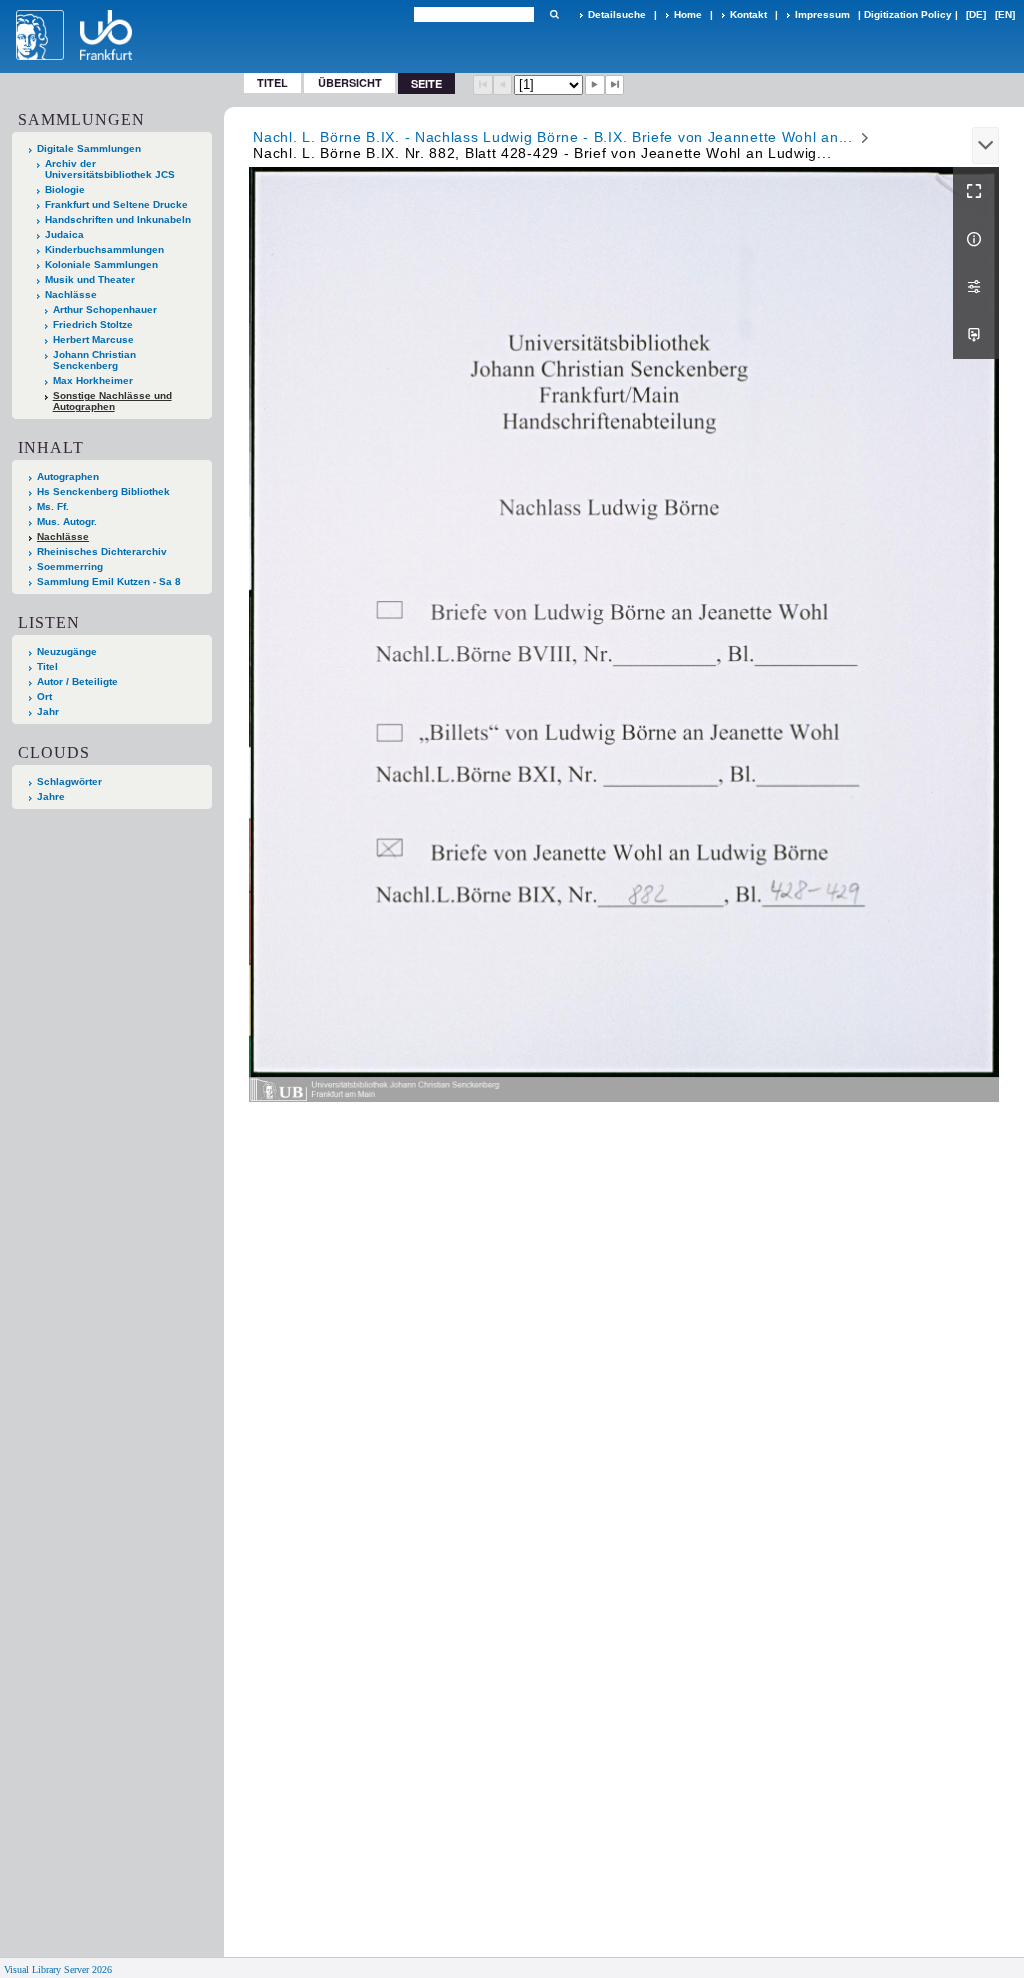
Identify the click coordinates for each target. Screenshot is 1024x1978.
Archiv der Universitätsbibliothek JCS (110, 169)
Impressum (822, 14)
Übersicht (350, 82)
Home (688, 14)
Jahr (48, 711)
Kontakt (748, 14)
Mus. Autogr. (67, 521)
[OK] (554, 14)
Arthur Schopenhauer (105, 309)
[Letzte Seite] (615, 85)
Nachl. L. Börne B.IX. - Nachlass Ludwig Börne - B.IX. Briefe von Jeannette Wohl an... (553, 137)
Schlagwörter (69, 781)
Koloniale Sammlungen (101, 264)
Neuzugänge (67, 651)
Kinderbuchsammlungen (104, 249)
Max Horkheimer (93, 380)
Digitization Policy (908, 14)
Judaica (64, 234)
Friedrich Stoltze (93, 324)
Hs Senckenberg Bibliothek (103, 491)
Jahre (51, 796)
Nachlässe (71, 294)
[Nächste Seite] (595, 85)
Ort (44, 696)
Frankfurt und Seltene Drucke (116, 204)
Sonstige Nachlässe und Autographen (112, 401)
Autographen (68, 476)
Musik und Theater (90, 279)
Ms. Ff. (53, 506)
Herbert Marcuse (93, 339)
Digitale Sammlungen (89, 148)
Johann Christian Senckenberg (94, 360)
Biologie (65, 189)
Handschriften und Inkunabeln (118, 219)
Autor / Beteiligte (77, 681)
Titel (272, 82)
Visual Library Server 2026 (58, 1969)
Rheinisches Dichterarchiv (102, 551)
